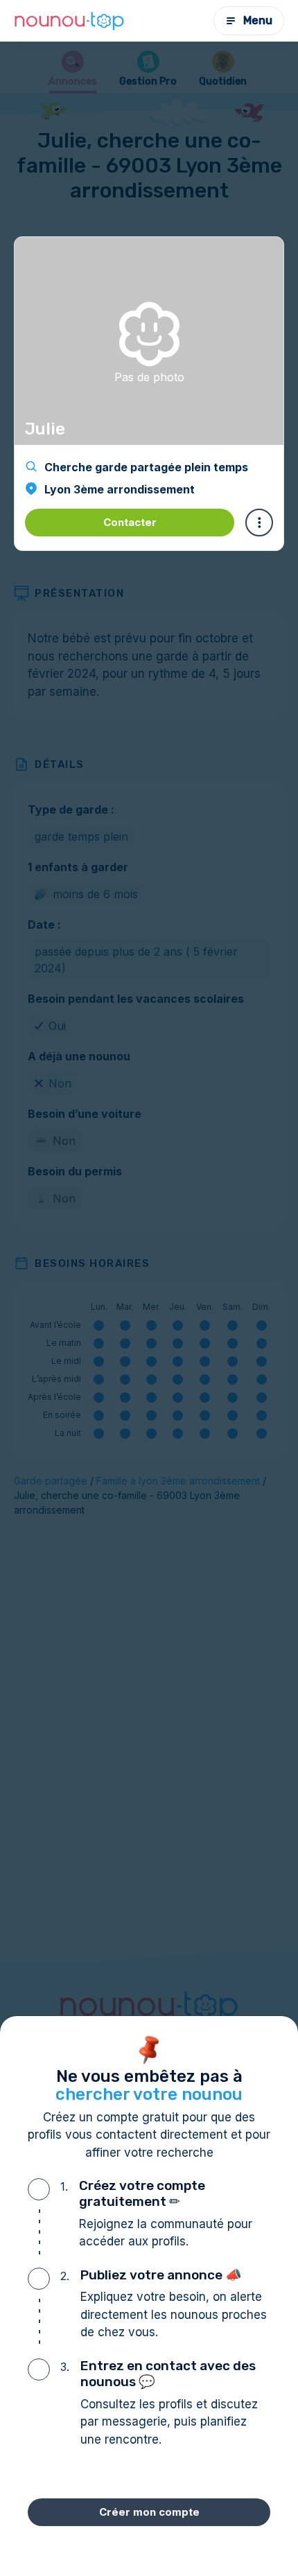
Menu (258, 20)
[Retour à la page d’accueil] (69, 21)
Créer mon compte (149, 2512)
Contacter (130, 522)
